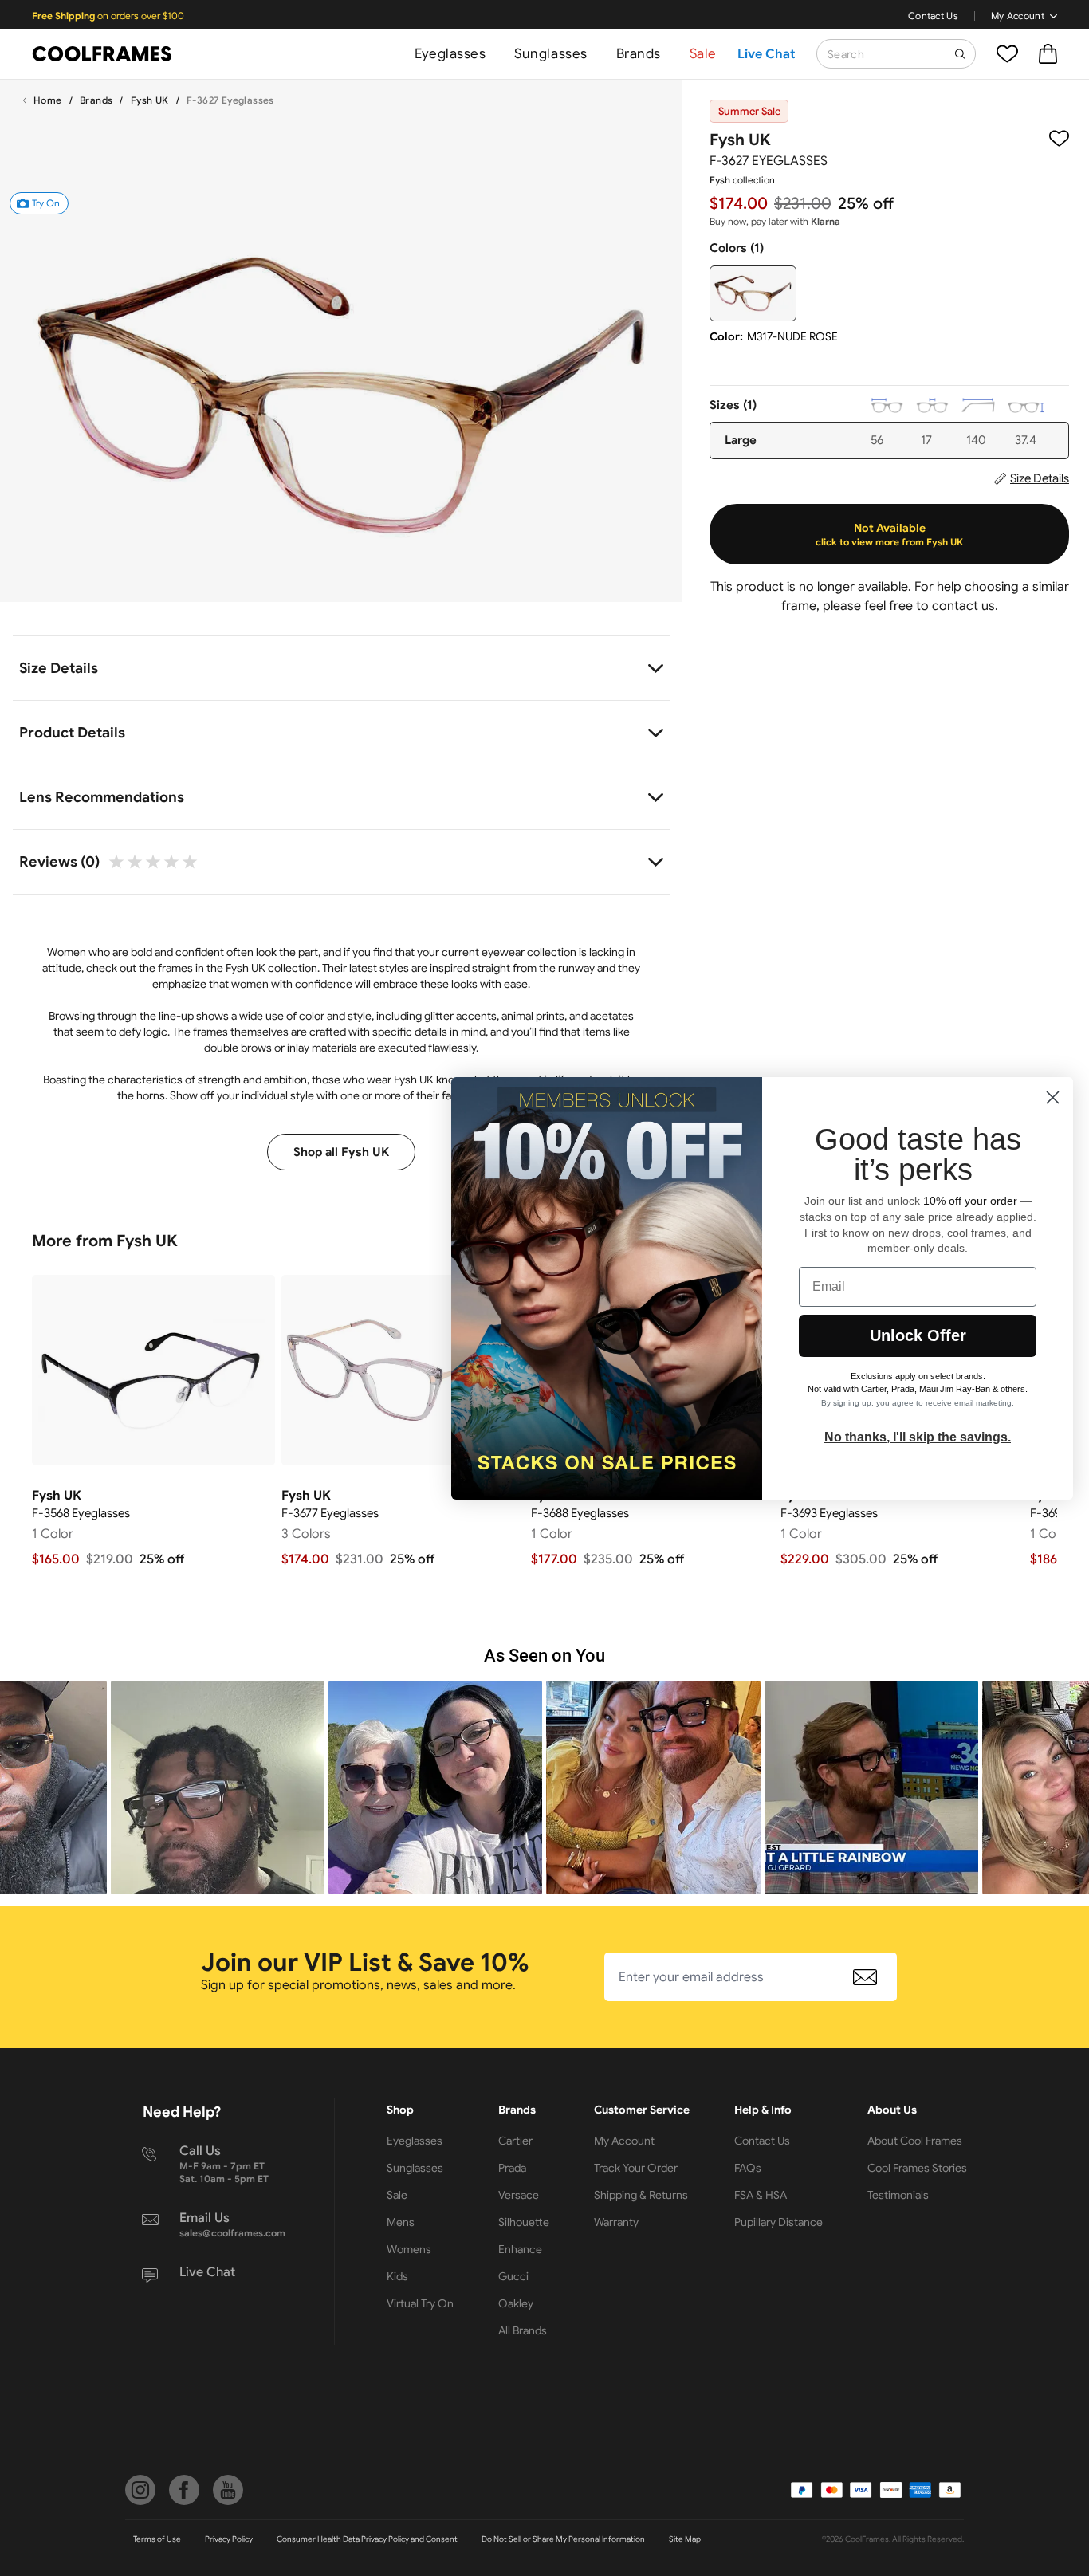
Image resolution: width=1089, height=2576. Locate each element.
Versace (519, 2195)
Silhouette (524, 2222)
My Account (1018, 16)
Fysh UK (150, 100)
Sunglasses (550, 54)
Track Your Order (636, 2168)
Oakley (516, 2303)
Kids (397, 2276)
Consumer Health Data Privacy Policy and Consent (367, 2539)
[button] (218, 1787)
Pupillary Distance (778, 2222)
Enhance (520, 2249)
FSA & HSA (761, 2195)
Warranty (616, 2222)
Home (48, 100)
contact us (963, 606)
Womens (409, 2249)
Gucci (513, 2276)
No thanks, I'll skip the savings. (918, 1436)
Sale (703, 54)
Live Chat (767, 54)
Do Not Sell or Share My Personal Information (563, 2539)
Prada (512, 2168)
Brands (639, 54)
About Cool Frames (915, 2141)
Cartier (515, 2141)
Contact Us (933, 16)
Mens (401, 2222)
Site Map (685, 2539)
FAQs (748, 2168)
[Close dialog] (1053, 1097)
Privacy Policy (229, 2539)
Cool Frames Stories (917, 2168)
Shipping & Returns (641, 2195)
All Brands (523, 2330)
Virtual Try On (420, 2303)
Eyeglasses (450, 54)
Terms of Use (157, 2539)
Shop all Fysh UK (341, 1152)
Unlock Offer (918, 1335)
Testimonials (898, 2195)
